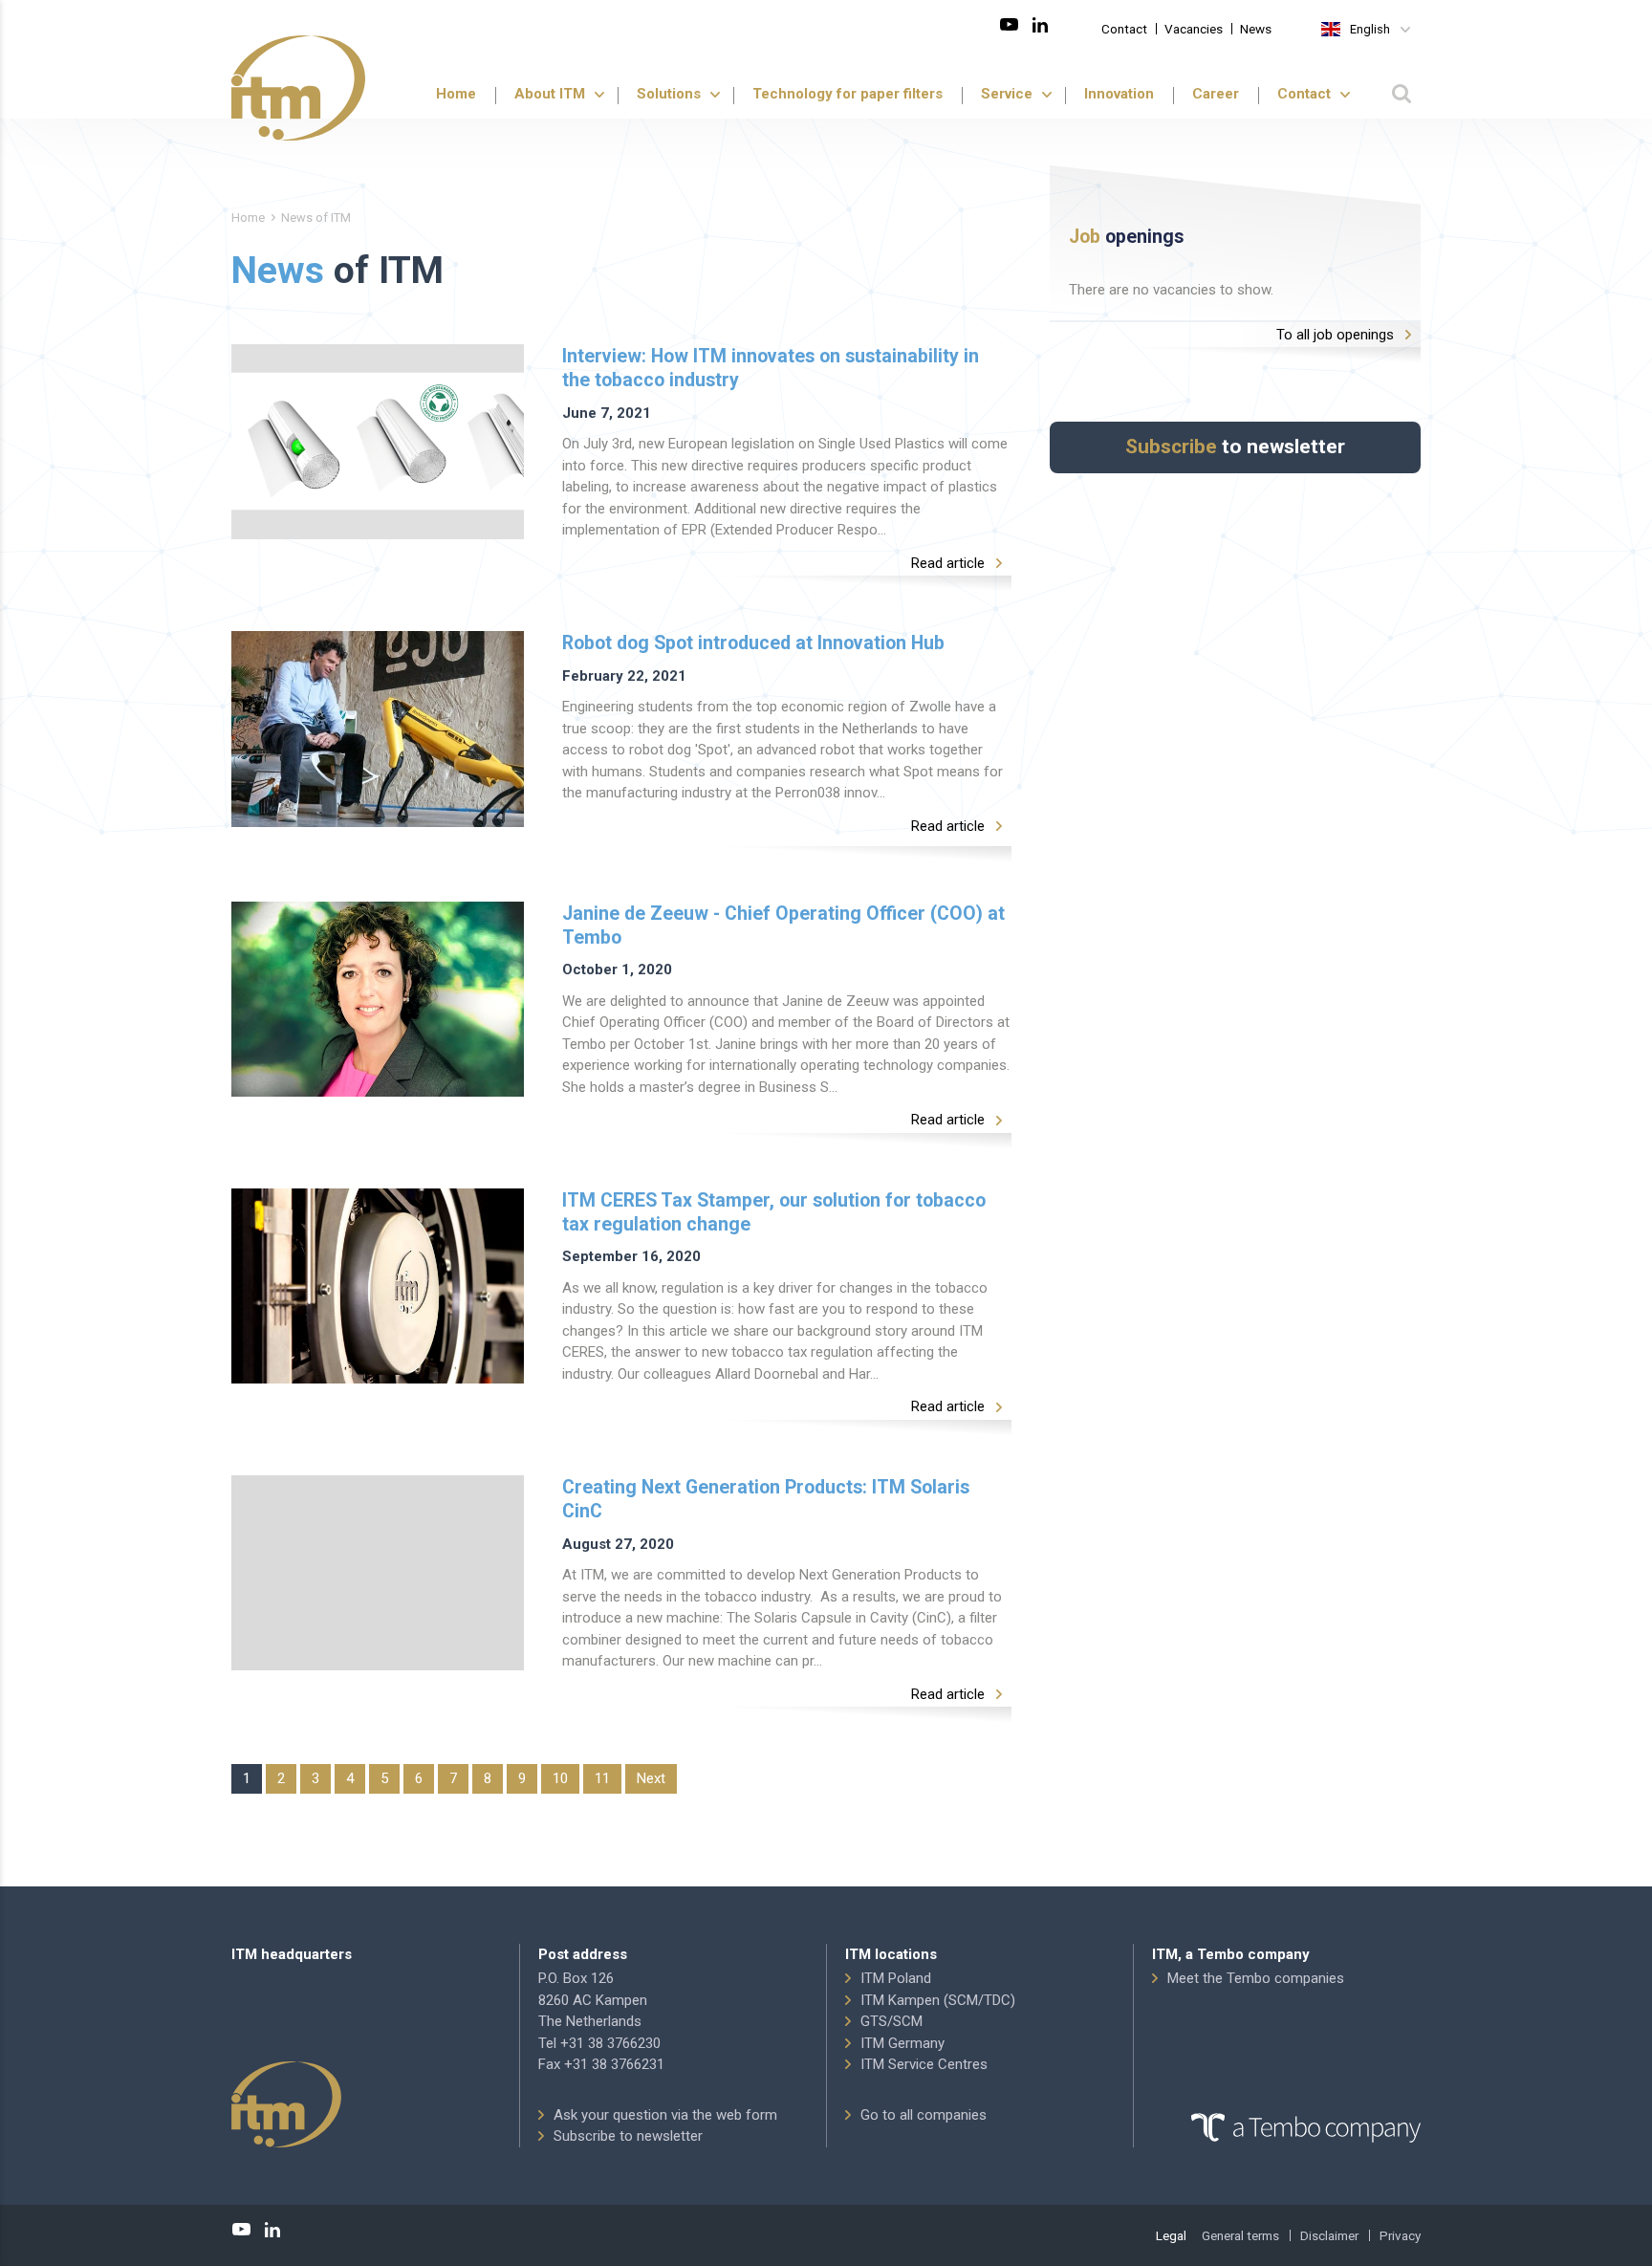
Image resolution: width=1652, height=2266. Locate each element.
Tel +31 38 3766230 (599, 2043)
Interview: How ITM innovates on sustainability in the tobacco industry (771, 368)
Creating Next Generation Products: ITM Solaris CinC (766, 1499)
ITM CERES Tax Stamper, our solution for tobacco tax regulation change (774, 1212)
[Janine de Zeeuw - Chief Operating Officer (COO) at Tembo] (378, 999)
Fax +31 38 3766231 (601, 2064)
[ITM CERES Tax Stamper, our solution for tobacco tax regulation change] (378, 1286)
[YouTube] (1010, 25)
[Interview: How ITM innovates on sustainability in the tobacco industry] (378, 442)
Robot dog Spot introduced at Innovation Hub (753, 643)
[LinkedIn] (1040, 25)
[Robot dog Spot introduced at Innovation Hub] (378, 729)
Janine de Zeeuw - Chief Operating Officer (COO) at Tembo (783, 926)
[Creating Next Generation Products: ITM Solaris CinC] (378, 1573)
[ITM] (298, 88)
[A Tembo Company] (1286, 2128)
